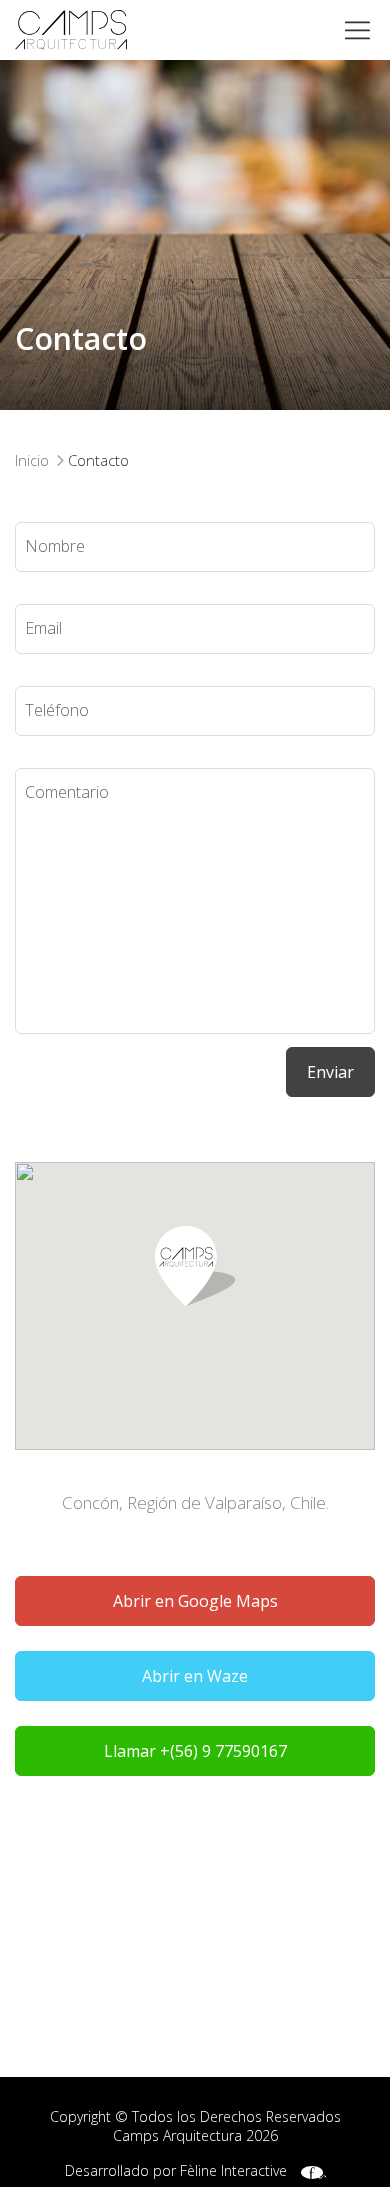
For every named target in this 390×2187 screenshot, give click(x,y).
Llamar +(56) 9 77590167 (195, 1751)
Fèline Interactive (233, 2170)
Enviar (330, 1072)
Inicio (32, 460)
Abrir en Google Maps (195, 1601)
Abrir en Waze (195, 1676)
